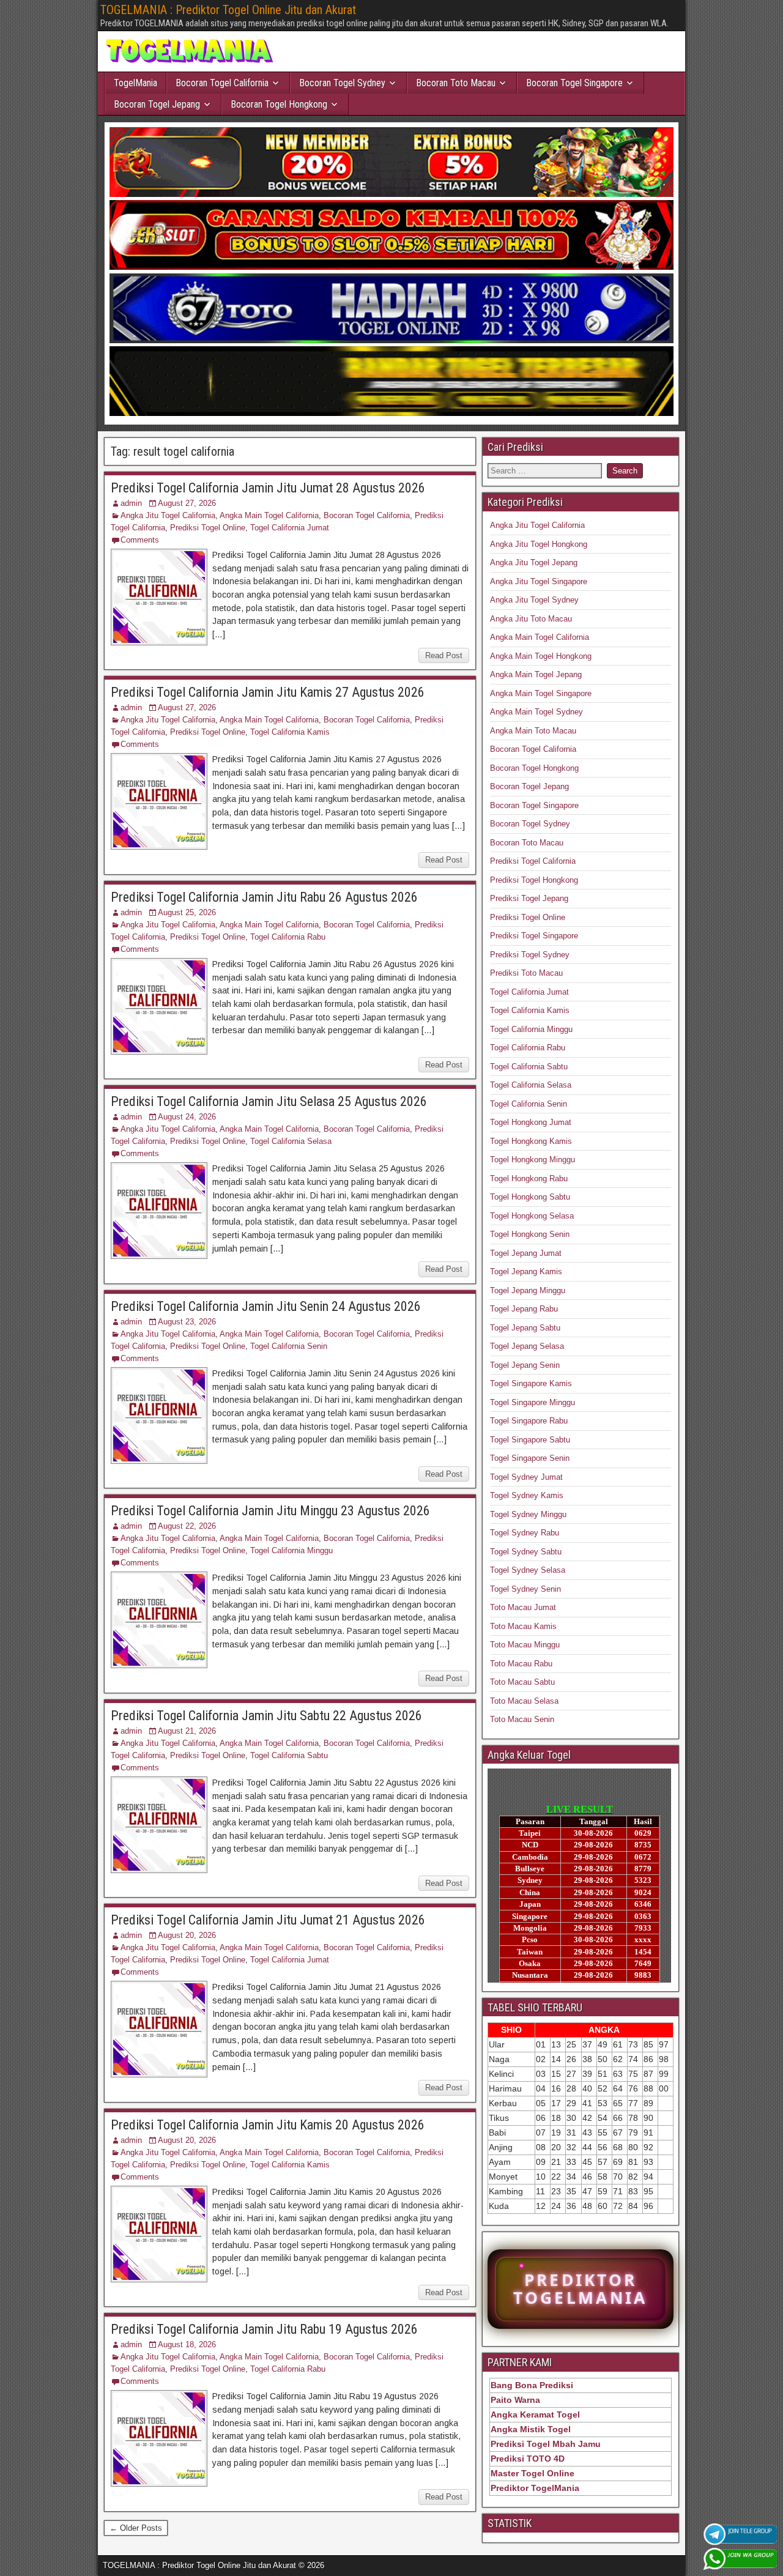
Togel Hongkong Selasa (532, 1216)
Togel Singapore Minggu (533, 1402)
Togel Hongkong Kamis (531, 1141)
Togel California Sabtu (289, 1755)
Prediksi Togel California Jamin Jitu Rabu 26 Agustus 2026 (264, 897)
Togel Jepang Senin (525, 1365)
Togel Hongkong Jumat (531, 1122)
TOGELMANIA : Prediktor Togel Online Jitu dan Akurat (228, 10)
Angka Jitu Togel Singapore (539, 581)
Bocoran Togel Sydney (342, 83)
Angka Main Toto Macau (533, 731)
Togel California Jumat (290, 528)
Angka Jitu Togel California (168, 515)
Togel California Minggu (291, 1550)
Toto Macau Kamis (523, 1626)
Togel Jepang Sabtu (525, 1328)
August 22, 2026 (187, 1526)
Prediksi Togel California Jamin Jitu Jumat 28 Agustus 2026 (268, 488)
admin (131, 503)
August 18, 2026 (187, 2344)
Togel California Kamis (290, 732)
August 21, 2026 (187, 1731)
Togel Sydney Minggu (528, 1514)
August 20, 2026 (187, 1935)
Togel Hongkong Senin (530, 1234)
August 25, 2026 (187, 912)
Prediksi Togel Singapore (534, 936)
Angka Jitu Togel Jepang (534, 562)
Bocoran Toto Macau (456, 83)
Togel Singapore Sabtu (530, 1440)
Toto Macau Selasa (524, 1701)
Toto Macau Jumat (523, 1607)
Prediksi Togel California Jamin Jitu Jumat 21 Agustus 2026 (268, 1920)
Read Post (444, 655)
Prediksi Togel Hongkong (534, 880)
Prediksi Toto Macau (526, 973)
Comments (140, 540)
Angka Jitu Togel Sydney (534, 600)
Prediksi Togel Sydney (530, 955)
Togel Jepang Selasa (527, 1346)
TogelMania (135, 83)
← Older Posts (136, 2528)
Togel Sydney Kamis (527, 1495)
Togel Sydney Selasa (528, 1570)
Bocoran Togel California (222, 83)
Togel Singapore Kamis (531, 1383)
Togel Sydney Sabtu (526, 1552)
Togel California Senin (289, 1346)
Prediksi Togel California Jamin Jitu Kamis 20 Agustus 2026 (268, 2125)
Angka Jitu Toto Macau (531, 619)
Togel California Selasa (291, 1141)
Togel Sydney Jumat (526, 1477)
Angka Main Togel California (269, 515)
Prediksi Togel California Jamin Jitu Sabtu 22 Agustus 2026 (266, 1716)
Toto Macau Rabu (521, 1664)
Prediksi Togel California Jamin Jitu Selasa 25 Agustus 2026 (269, 1101)
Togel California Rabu (288, 937)
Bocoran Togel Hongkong (279, 104)
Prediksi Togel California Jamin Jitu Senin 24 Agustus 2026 (266, 1306)
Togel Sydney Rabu (525, 1533)
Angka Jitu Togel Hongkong (539, 544)
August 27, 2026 (187, 503)
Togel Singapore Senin (530, 1458)
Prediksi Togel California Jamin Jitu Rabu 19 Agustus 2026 (264, 2329)
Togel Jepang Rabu (524, 1309)
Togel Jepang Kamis (526, 1271)
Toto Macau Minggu (525, 1645)
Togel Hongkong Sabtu (530, 1197)
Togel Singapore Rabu (529, 1421)
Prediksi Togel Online (208, 528)
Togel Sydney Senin (525, 1589)
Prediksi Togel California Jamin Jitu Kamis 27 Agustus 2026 (268, 692)
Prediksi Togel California (533, 861)
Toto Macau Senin (522, 1719)
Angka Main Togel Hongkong (541, 656)
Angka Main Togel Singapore (541, 693)
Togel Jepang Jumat (526, 1253)
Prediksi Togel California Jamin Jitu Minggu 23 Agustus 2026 (270, 1511)
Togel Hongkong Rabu (529, 1179)
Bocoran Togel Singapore (574, 83)
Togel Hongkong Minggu (533, 1160)
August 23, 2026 (187, 1322)
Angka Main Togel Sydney (536, 712)
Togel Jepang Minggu (528, 1290)
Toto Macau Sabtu (522, 1682)
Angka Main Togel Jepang (536, 674)
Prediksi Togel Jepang (529, 898)
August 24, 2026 (187, 1117)
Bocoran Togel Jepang (157, 104)
